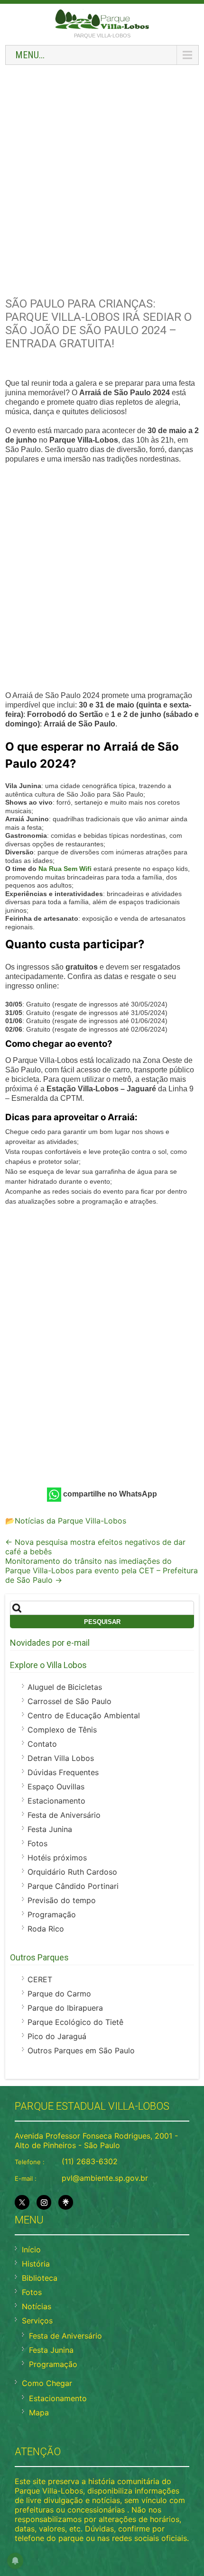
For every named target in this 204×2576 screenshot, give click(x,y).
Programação (52, 1914)
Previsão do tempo (62, 1900)
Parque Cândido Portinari (73, 1886)
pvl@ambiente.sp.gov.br (105, 2178)
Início (31, 2249)
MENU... (30, 55)
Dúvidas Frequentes (63, 1772)
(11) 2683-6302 (90, 2161)
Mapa (39, 2413)
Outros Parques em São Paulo (81, 2050)
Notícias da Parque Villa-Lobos (70, 1521)
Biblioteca (40, 2278)
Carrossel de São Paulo (70, 1701)
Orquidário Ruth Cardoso (72, 1872)
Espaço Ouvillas (56, 1787)
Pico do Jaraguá (57, 2036)
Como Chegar (47, 2383)
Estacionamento (56, 1801)
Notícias (37, 2306)
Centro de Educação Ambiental (84, 1715)
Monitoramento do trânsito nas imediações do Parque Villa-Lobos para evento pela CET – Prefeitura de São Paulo (102, 1570)
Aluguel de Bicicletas (65, 1687)
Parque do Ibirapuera (65, 2008)
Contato (42, 1744)
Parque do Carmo (59, 1994)
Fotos (37, 1843)
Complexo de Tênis (62, 1730)
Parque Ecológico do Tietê (75, 2022)
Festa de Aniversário (64, 1815)
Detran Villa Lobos (61, 1758)
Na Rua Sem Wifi (65, 869)
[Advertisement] (102, 176)
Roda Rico (46, 1929)
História (36, 2264)
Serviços (37, 2321)
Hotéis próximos (57, 1858)
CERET (40, 1979)
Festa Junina (50, 1829)
